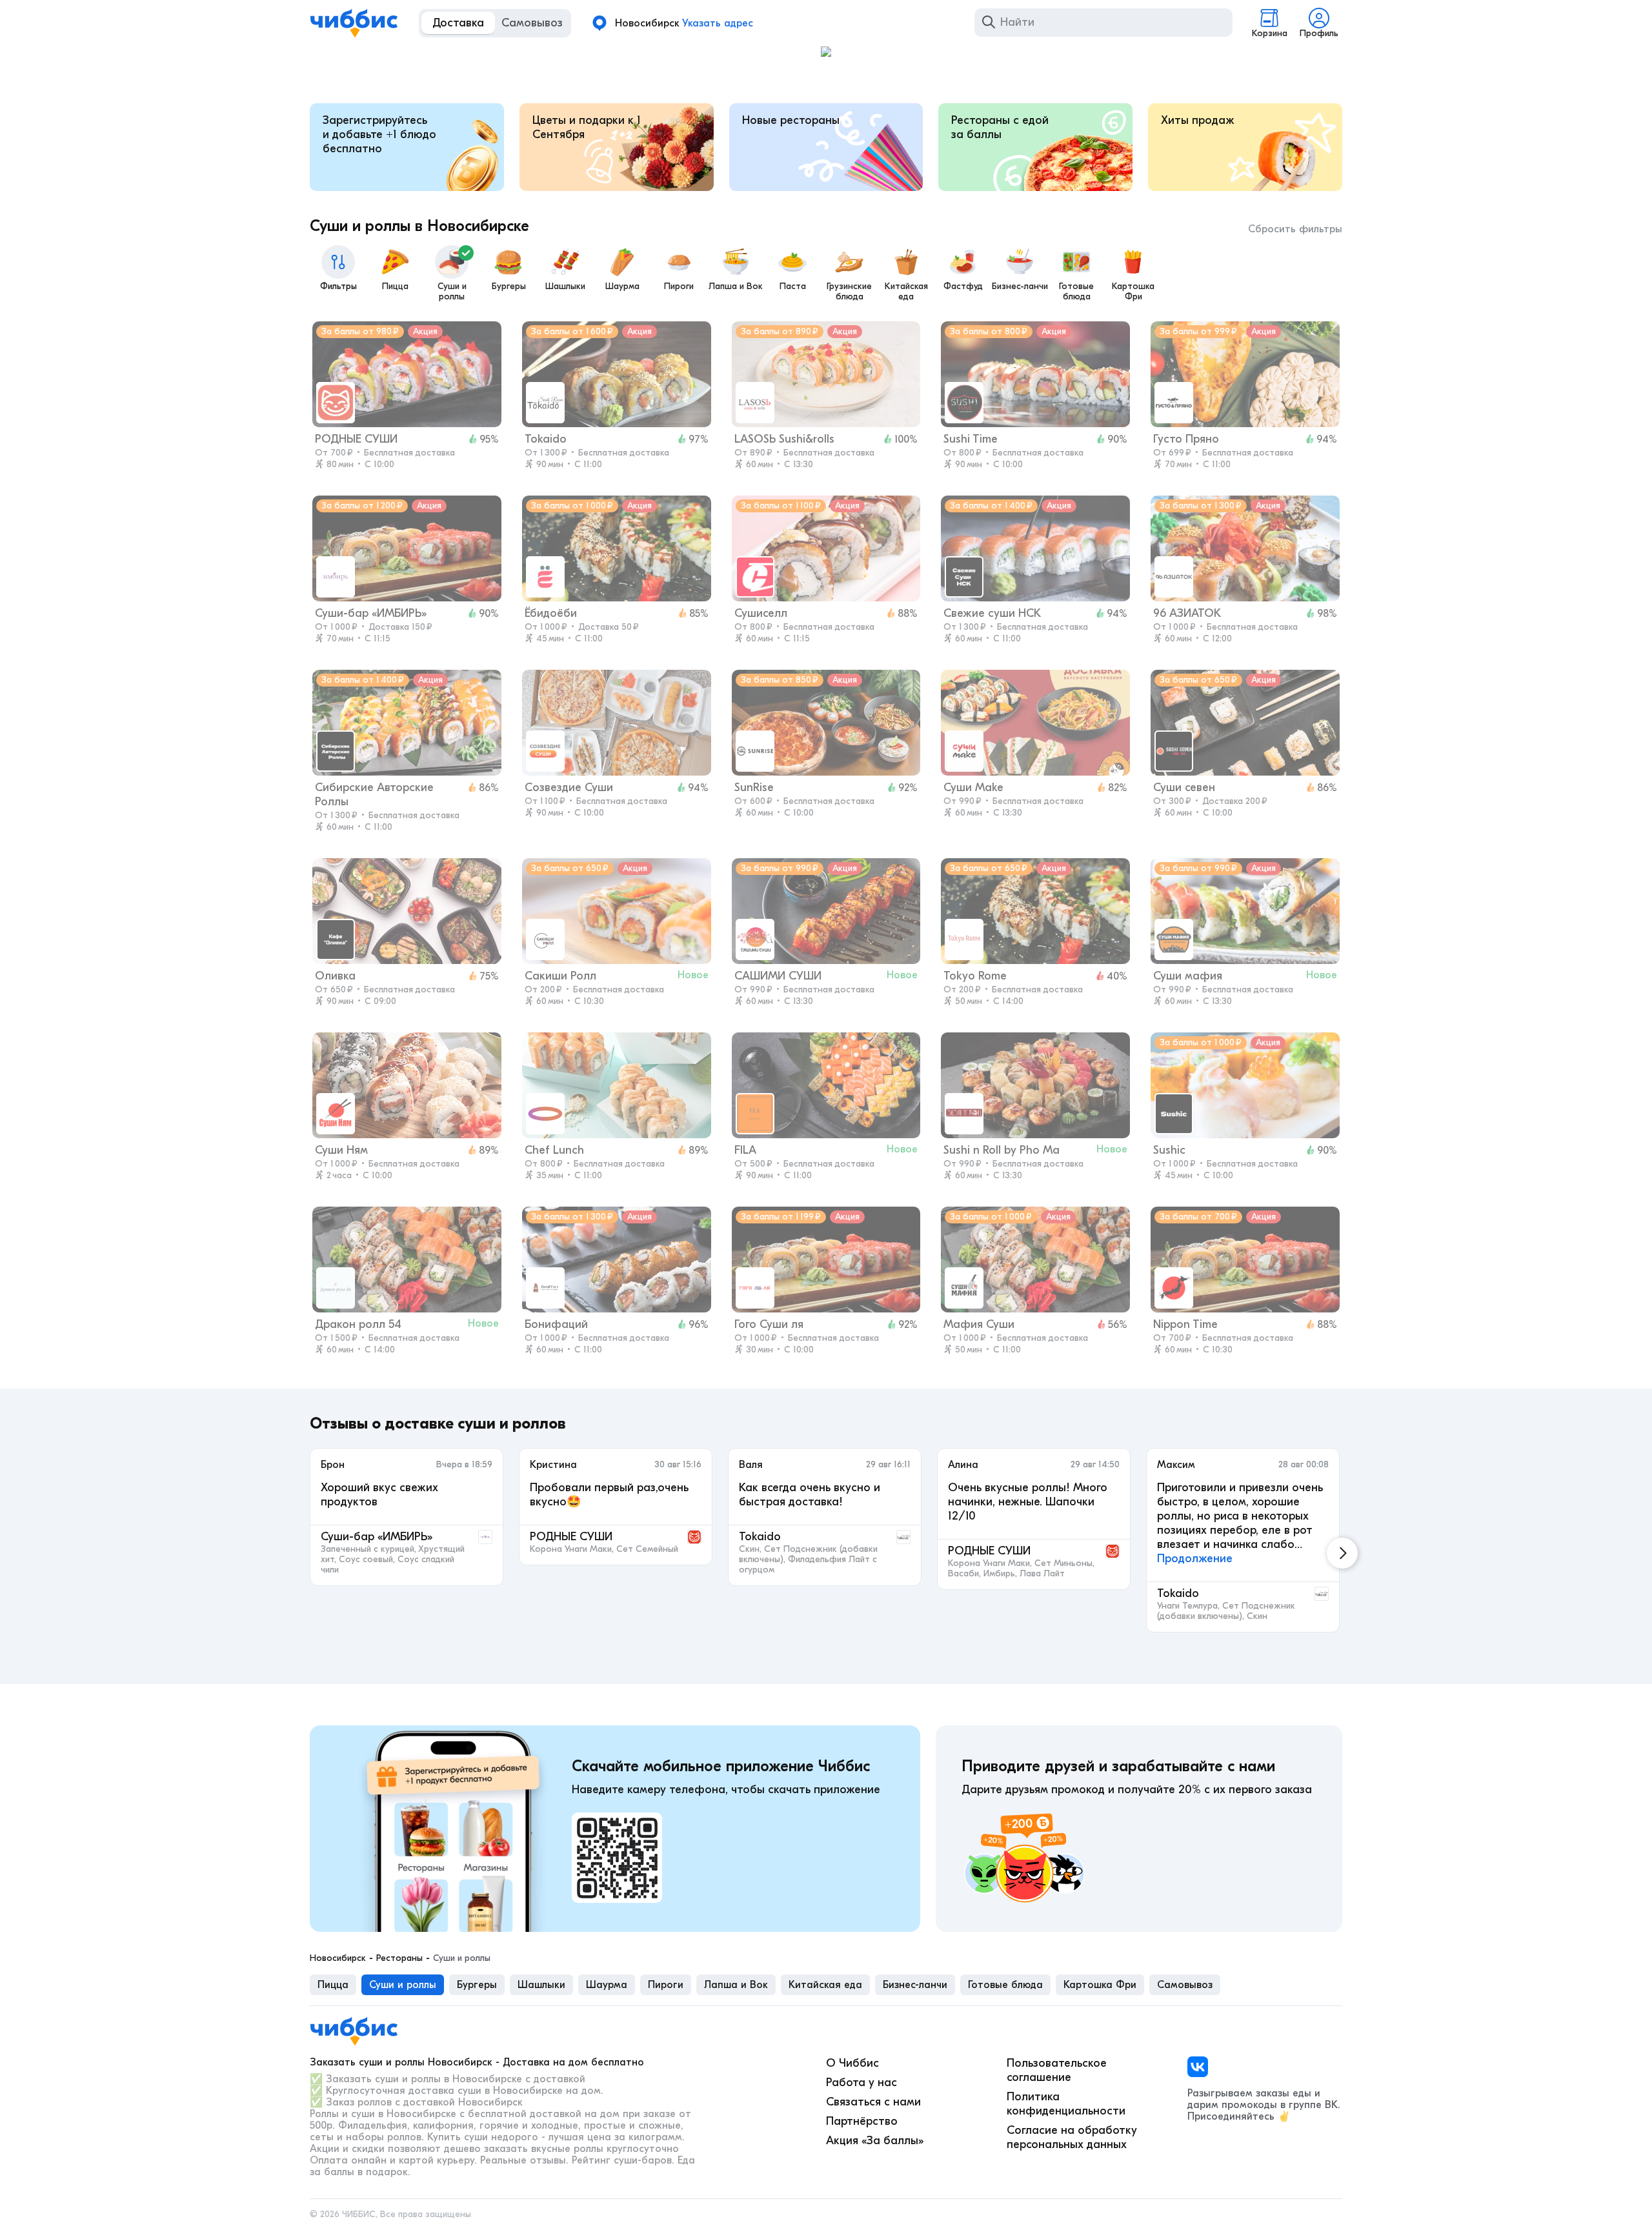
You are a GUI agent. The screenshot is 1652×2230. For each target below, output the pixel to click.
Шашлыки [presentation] (541, 1985)
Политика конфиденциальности (1066, 2104)
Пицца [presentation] (333, 1985)
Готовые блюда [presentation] (1005, 1985)
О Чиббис (852, 2063)
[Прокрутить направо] (1342, 1553)
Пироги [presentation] (666, 1985)
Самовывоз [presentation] (1185, 1985)
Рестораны (399, 1958)
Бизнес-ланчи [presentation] (915, 1985)
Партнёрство (862, 2121)
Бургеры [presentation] (477, 1985)
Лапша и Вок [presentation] (736, 1985)
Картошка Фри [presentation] (1100, 1985)
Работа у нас (861, 2083)
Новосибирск (338, 1958)
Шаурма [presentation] (607, 1985)
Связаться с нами (873, 2102)
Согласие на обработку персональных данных (1072, 2137)
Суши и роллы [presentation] (403, 1985)
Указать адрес (718, 23)
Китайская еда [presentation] (825, 1985)
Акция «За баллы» (875, 2141)
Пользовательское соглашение (1057, 2070)
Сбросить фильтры (1295, 229)
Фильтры (338, 286)
